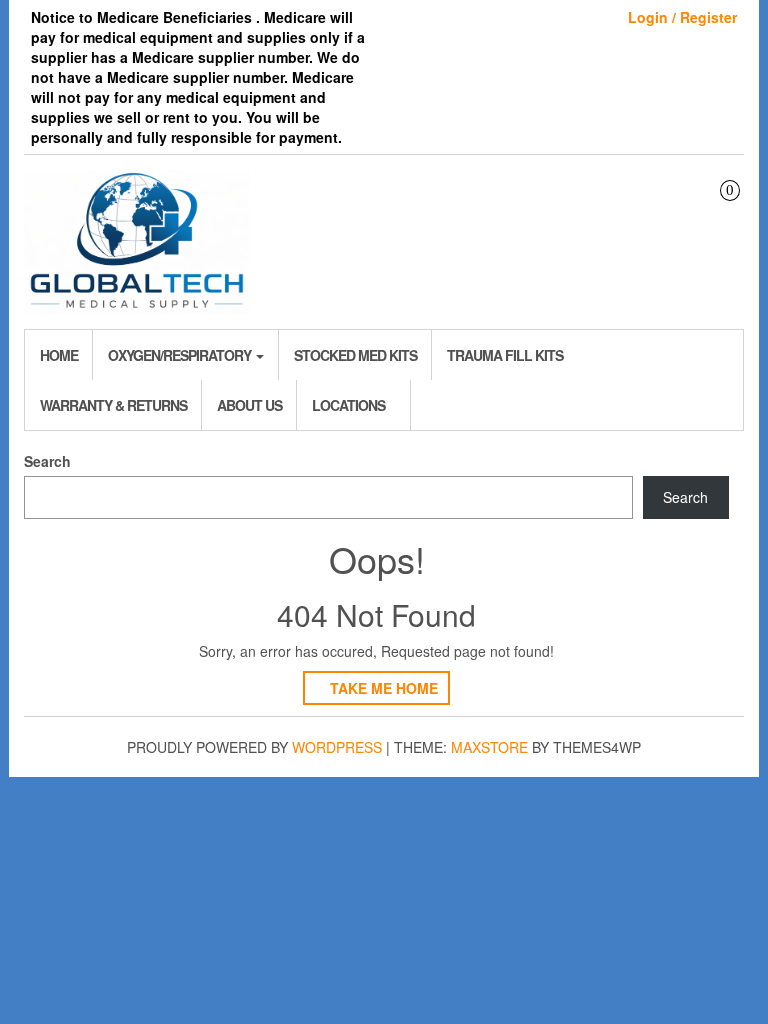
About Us (249, 405)
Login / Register (682, 17)
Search (47, 461)
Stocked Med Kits (355, 355)
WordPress (337, 747)
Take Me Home (382, 688)
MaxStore (489, 747)
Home (59, 355)
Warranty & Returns (113, 405)
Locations (348, 405)
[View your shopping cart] (715, 208)
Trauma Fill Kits (505, 355)
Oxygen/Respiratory (181, 355)
